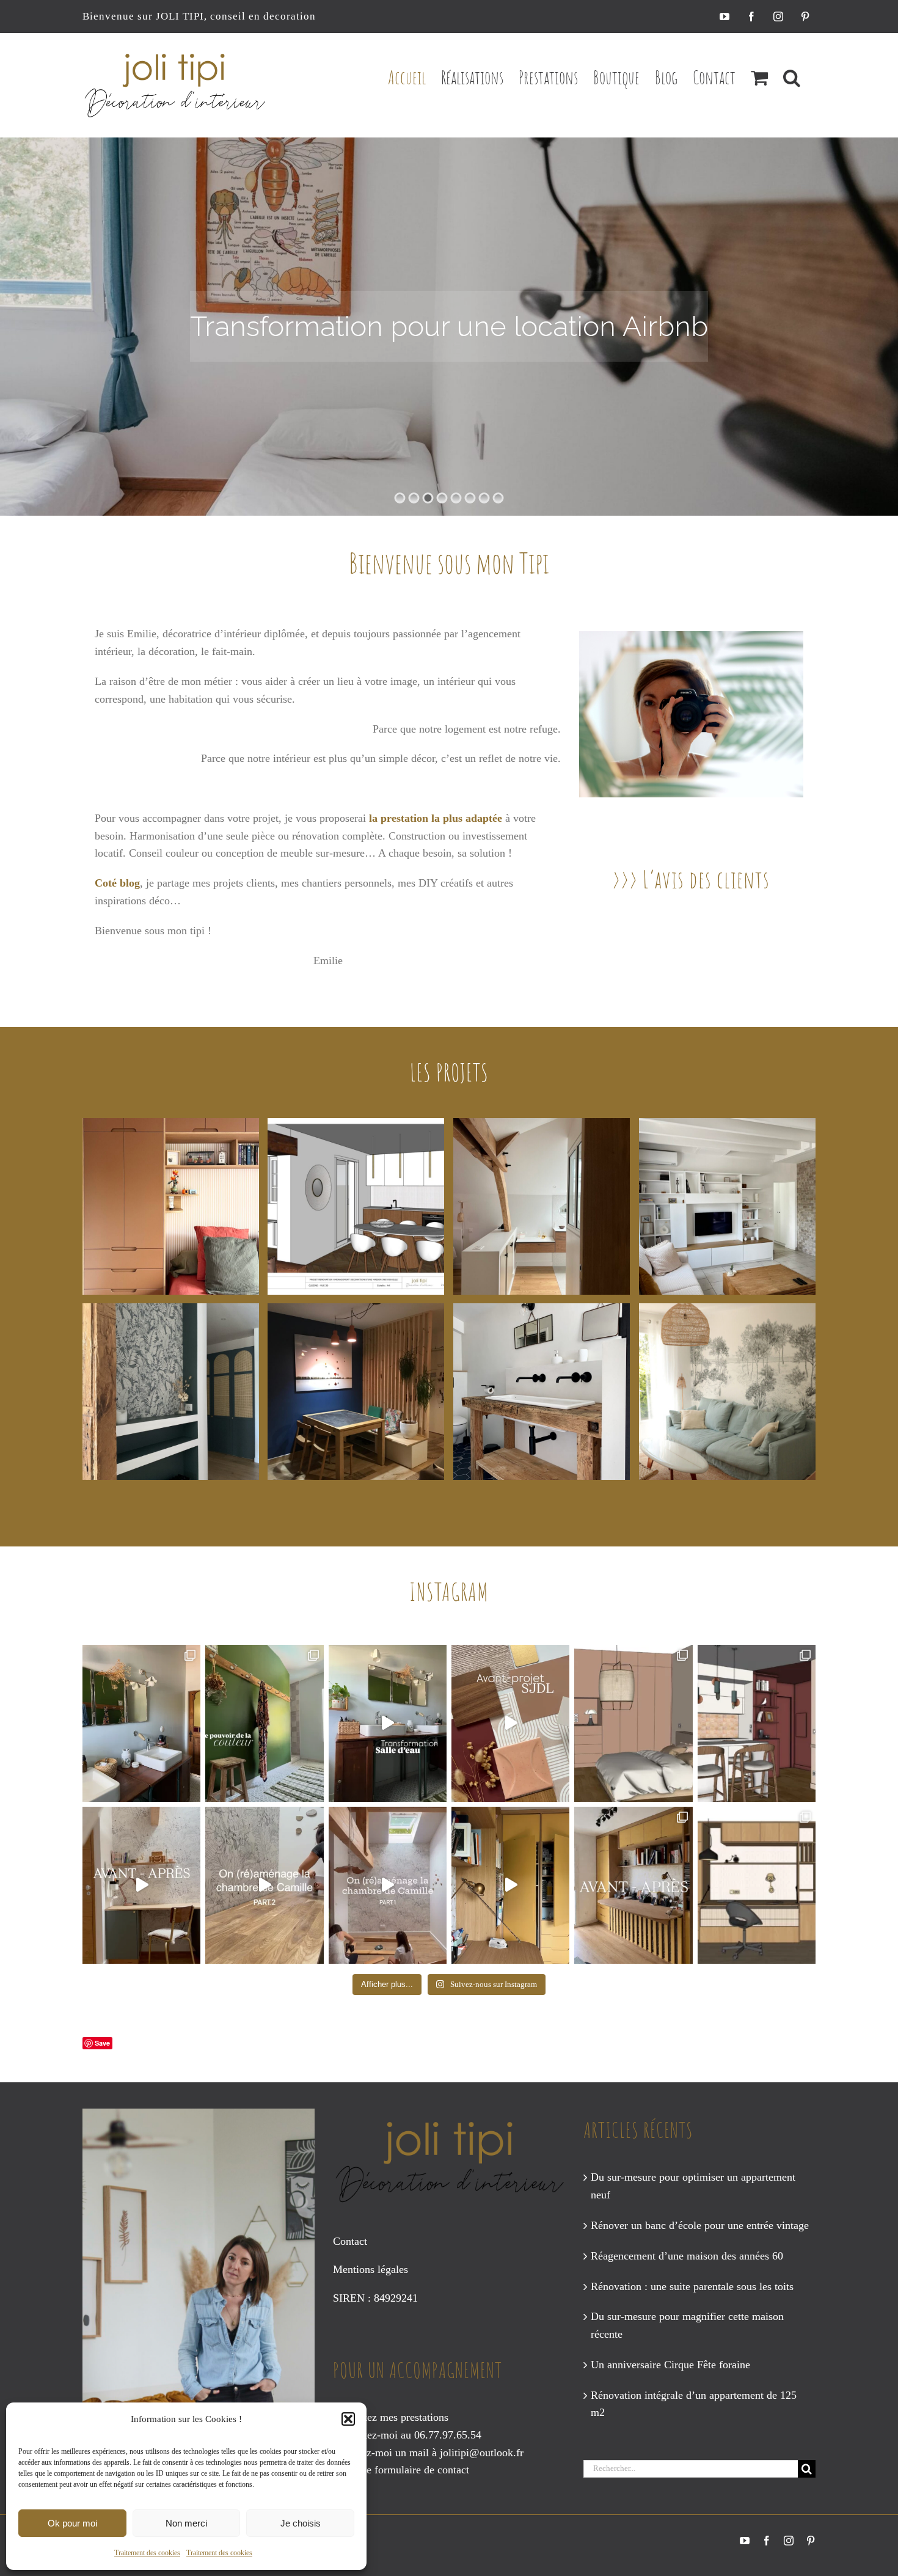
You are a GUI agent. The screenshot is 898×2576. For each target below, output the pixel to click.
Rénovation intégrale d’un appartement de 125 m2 (694, 2404)
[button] (348, 2419)
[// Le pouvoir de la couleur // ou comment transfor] (264, 1723)
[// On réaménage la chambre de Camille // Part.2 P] (264, 1885)
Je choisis (301, 2523)
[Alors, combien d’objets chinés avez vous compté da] (388, 1723)
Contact (350, 2241)
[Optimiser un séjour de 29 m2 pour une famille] (356, 1392)
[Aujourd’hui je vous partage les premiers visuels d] (757, 1723)
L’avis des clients (707, 879)
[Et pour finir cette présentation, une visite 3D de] (510, 1723)
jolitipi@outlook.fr (482, 2453)
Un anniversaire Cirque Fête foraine (670, 2365)
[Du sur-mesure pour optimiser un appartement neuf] (171, 1206)
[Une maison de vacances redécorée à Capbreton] (727, 1392)
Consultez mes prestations (391, 2417)
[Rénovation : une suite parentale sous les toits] (542, 1206)
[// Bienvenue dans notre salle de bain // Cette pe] (141, 1723)
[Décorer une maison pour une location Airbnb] (542, 1392)
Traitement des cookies (147, 2553)
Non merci (186, 2523)
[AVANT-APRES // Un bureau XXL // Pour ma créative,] (141, 1885)
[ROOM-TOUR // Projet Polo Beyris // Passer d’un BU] (510, 1885)
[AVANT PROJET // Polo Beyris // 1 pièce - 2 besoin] (757, 1885)
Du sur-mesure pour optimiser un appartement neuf (693, 2186)
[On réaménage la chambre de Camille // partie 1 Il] (388, 1885)
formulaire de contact (422, 2470)
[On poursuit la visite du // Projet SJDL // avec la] (633, 1723)
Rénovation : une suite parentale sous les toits (692, 2286)
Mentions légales (371, 2269)
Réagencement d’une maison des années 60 (687, 2256)
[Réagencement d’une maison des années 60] (356, 1206)
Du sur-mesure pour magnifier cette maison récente (687, 2325)
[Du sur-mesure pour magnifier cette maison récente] (727, 1206)
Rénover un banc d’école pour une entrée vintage (700, 2225)
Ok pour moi (72, 2523)
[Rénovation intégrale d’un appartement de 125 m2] (171, 1392)
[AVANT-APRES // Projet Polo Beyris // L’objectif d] (633, 1885)
